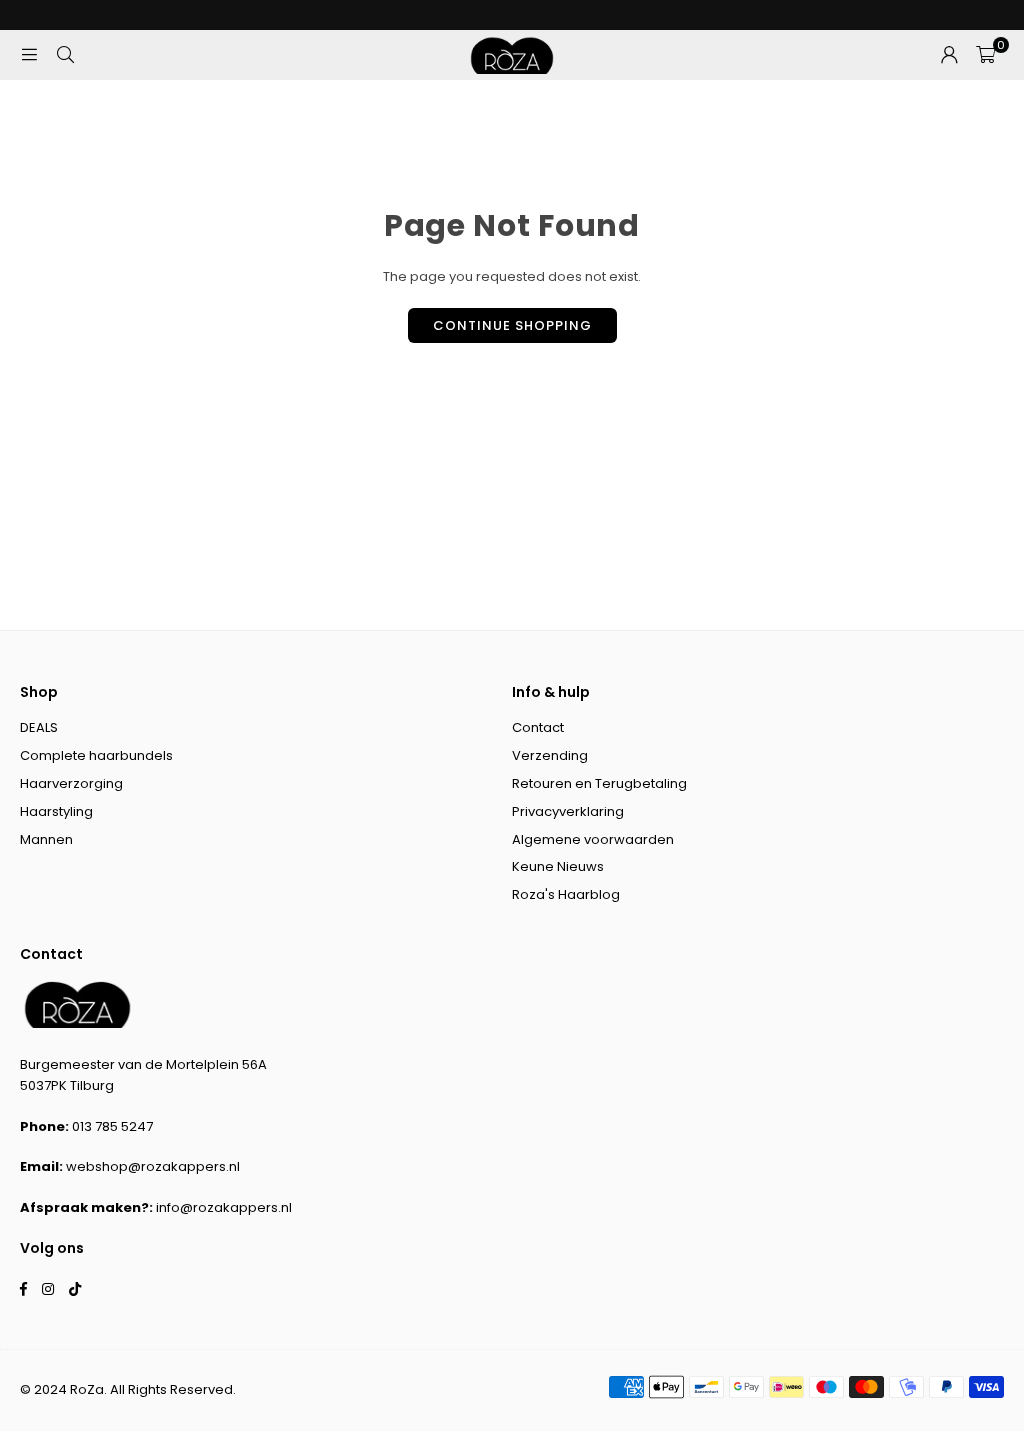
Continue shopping (512, 325)
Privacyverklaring (568, 811)
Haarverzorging (71, 783)
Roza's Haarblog (566, 894)
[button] (985, 55)
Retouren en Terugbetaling (599, 783)
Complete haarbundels (96, 755)
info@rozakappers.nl (224, 1207)
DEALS (39, 727)
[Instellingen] (949, 55)
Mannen (46, 839)
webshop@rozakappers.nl (153, 1166)
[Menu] (29, 54)
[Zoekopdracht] (65, 54)
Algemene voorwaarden (593, 839)
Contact (538, 727)
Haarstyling (56, 811)
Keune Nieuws (558, 866)
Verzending (550, 755)
